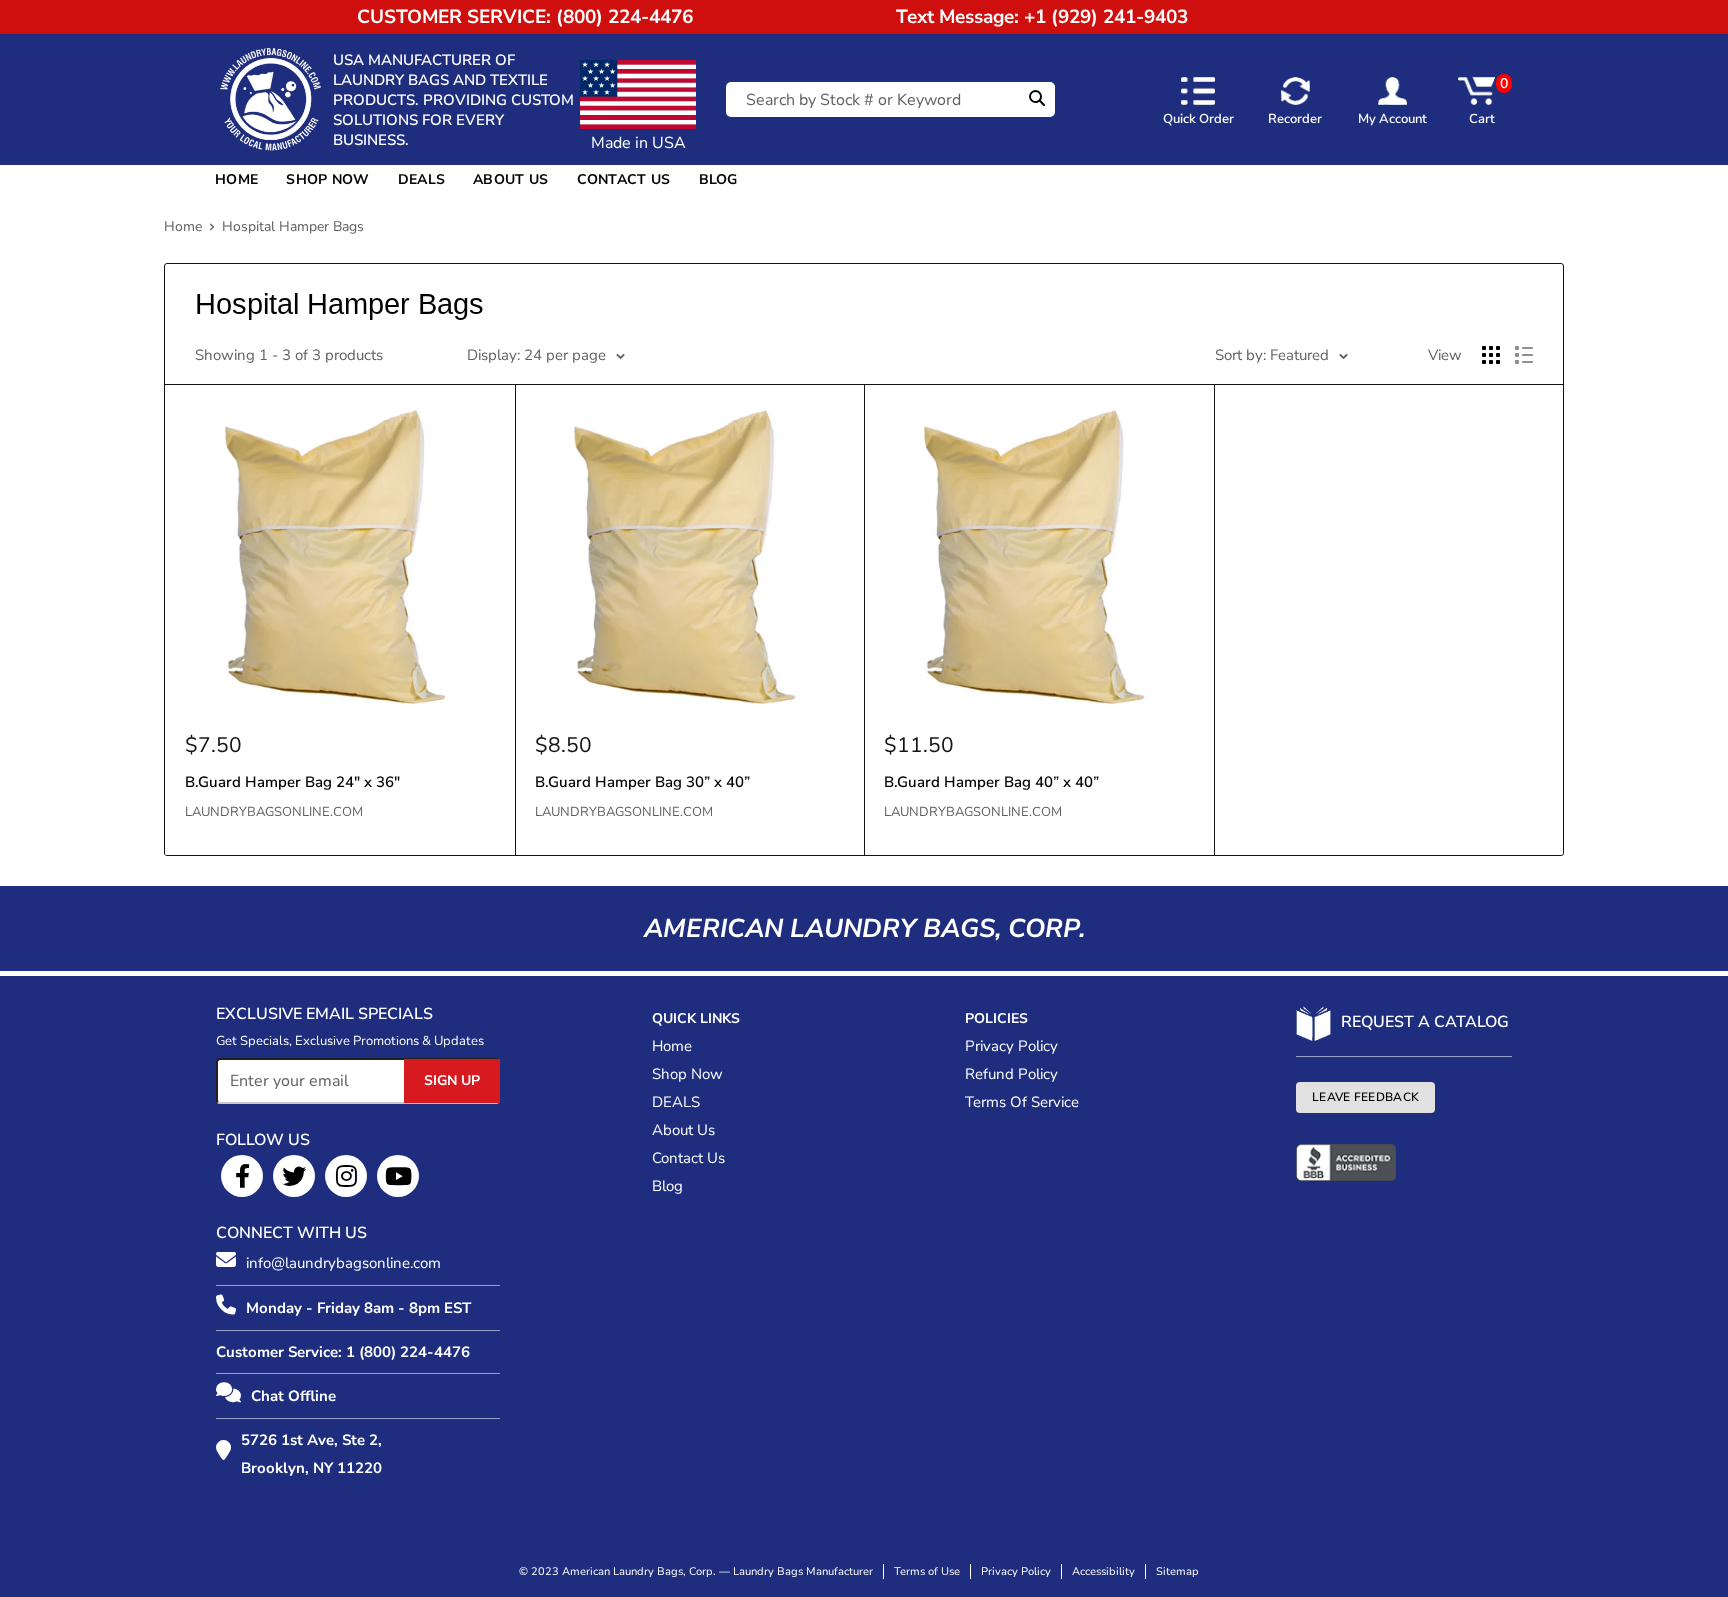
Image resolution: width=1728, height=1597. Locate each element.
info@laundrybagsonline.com (343, 1263)
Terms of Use (927, 1571)
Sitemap (1177, 1571)
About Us (510, 179)
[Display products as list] (1524, 355)
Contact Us (624, 179)
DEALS (422, 179)
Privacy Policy (1011, 1046)
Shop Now (327, 179)
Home (236, 179)
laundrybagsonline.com (274, 812)
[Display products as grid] (1491, 355)
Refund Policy (1011, 1074)
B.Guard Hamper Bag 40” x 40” (991, 782)
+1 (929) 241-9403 (1106, 17)
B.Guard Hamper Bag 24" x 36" (292, 782)
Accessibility (1103, 1571)
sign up (452, 1080)
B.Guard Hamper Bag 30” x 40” (642, 782)
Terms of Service (1022, 1102)
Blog (718, 179)
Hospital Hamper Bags (293, 226)
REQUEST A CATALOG (1425, 1022)
